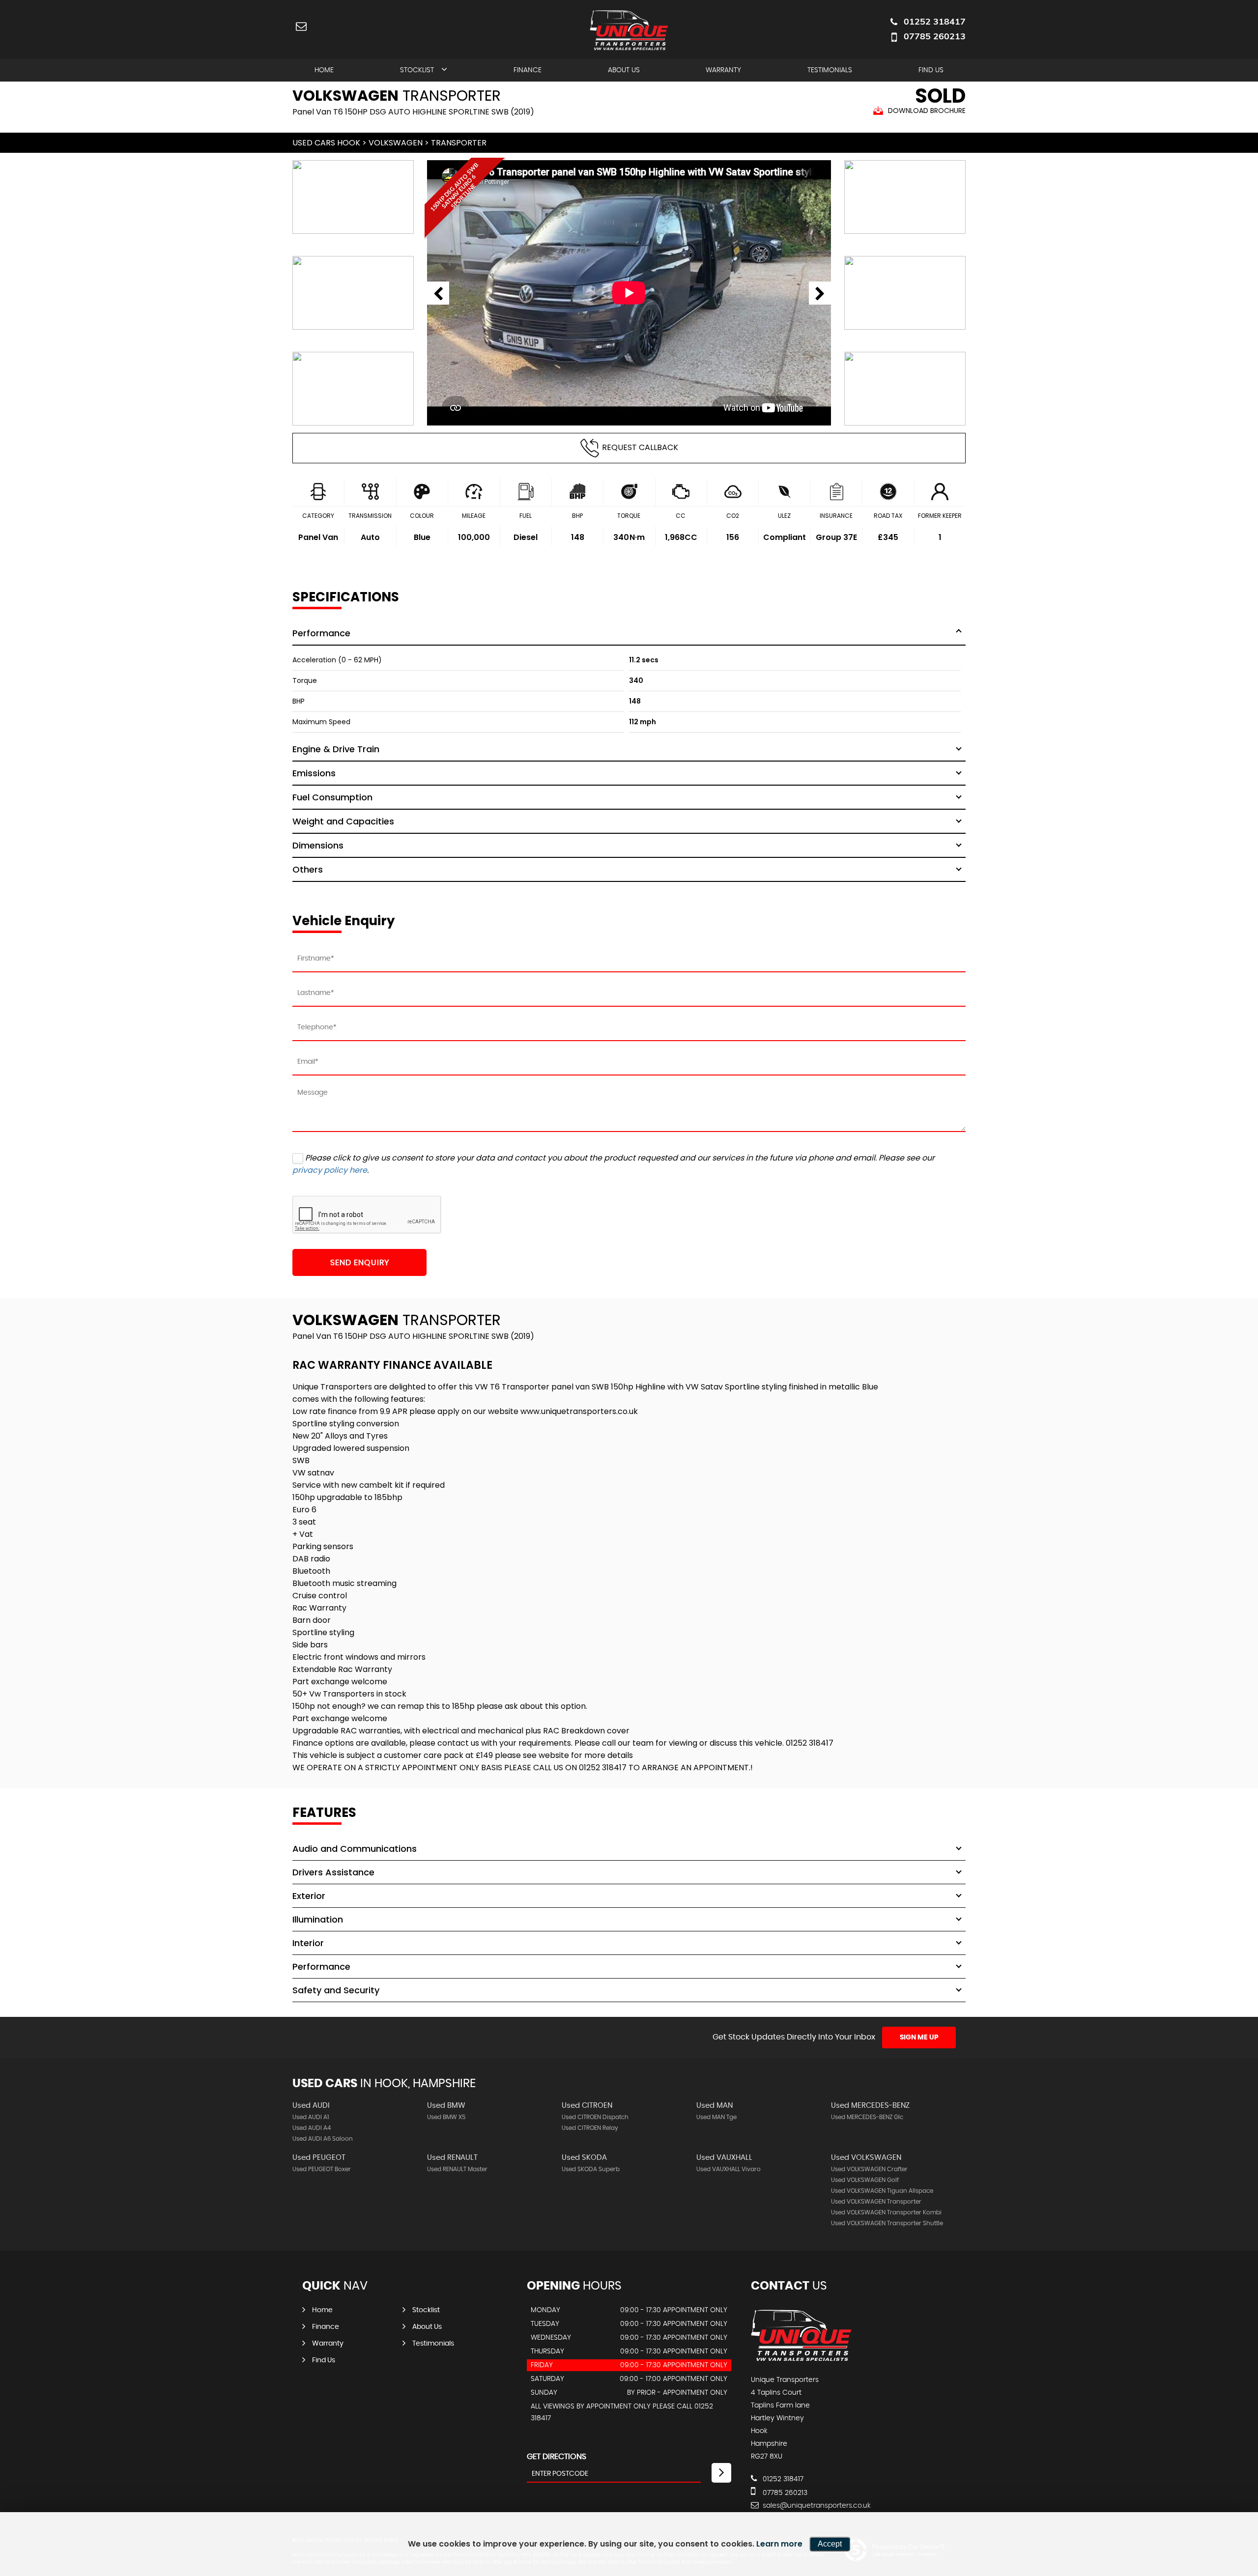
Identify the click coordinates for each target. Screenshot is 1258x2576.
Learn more (779, 2544)
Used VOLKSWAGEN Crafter (869, 2169)
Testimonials (830, 70)
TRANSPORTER (459, 143)
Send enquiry (360, 1263)
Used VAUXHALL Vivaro (729, 2169)
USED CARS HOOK (326, 143)
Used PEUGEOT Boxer (322, 2169)
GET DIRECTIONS (557, 2457)
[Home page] (629, 30)
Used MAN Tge (716, 2117)
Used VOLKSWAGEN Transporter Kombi (886, 2212)
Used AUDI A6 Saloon (323, 2139)
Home (324, 70)
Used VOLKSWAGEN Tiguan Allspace (882, 2191)
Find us (931, 70)
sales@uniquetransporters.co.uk (816, 2506)
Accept (830, 2544)
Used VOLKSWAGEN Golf (865, 2180)
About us (624, 70)
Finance (528, 70)
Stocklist (417, 70)
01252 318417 (935, 21)
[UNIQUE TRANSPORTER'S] (801, 2360)
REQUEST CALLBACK (640, 447)
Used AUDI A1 (311, 2117)
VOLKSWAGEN (396, 143)
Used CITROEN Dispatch (595, 2117)
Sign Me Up (919, 2038)
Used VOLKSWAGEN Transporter (876, 2202)
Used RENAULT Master (457, 2169)
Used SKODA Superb (591, 2169)
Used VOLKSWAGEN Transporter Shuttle (887, 2223)
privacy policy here (330, 1170)
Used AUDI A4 (312, 2128)
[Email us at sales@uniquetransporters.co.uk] (301, 26)
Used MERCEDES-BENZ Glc (867, 2117)
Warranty (723, 70)
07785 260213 (935, 36)
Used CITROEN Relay (590, 2128)
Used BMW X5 (446, 2117)
